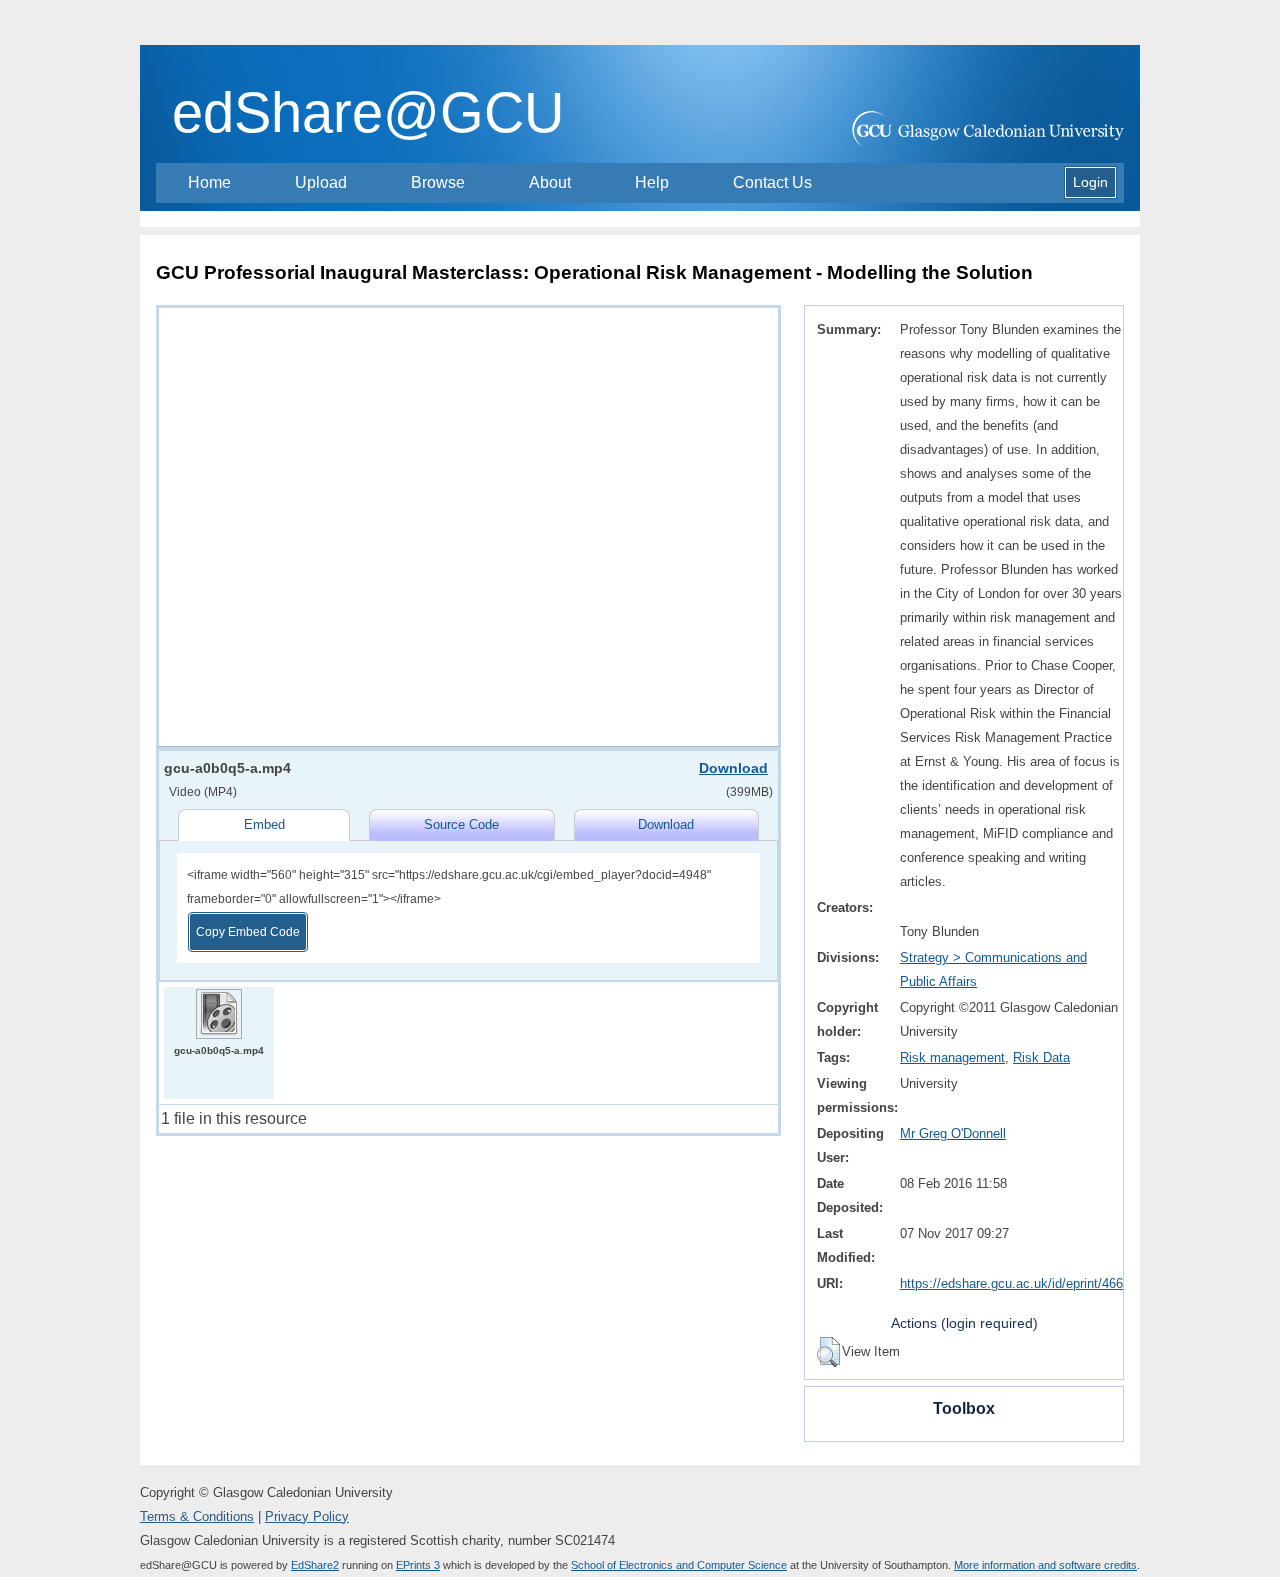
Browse (438, 182)
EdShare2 (315, 1565)
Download (733, 768)
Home (209, 182)
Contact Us (772, 182)
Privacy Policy (307, 1516)
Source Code (461, 824)
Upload (321, 182)
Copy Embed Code (248, 932)
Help (652, 182)
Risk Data (1041, 1057)
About (550, 182)
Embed (264, 824)
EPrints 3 (418, 1565)
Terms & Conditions (197, 1516)
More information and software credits (1045, 1565)
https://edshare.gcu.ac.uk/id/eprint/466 (1011, 1283)
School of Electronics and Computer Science (679, 1565)
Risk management (952, 1057)
